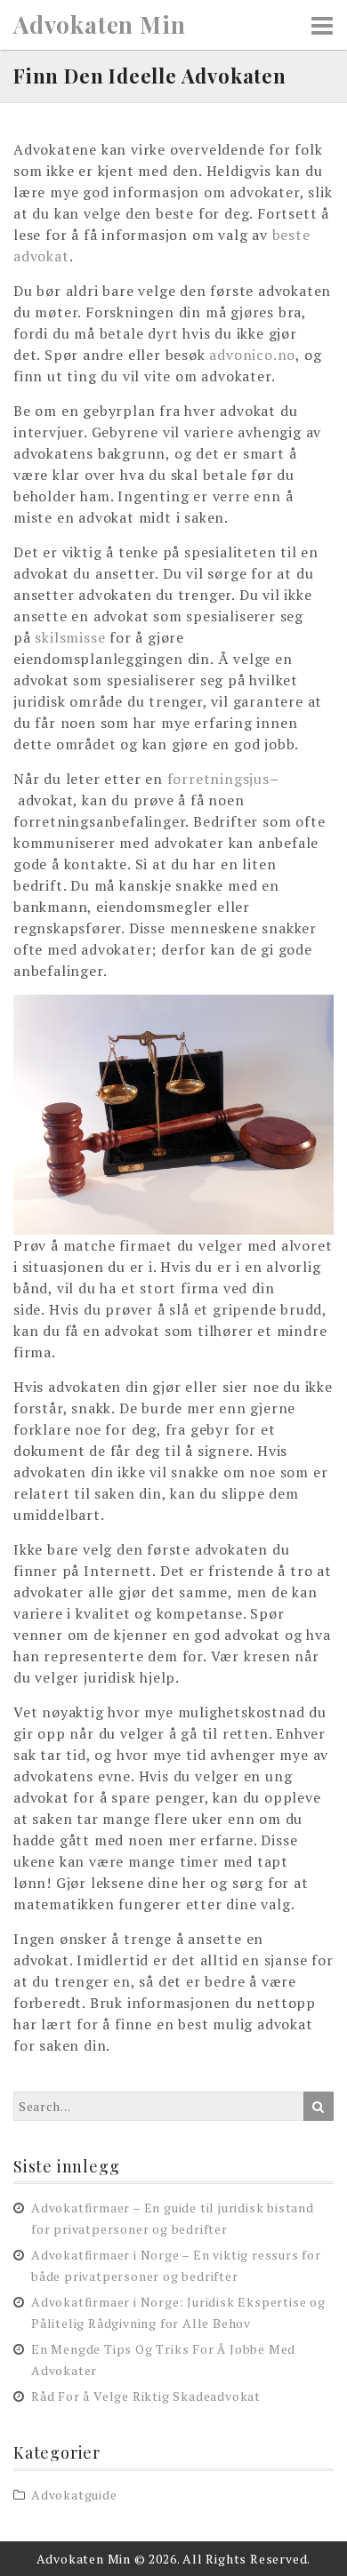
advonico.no (252, 355)
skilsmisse (70, 637)
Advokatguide (74, 2495)
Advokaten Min (99, 25)
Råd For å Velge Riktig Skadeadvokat (146, 2396)
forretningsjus (218, 779)
